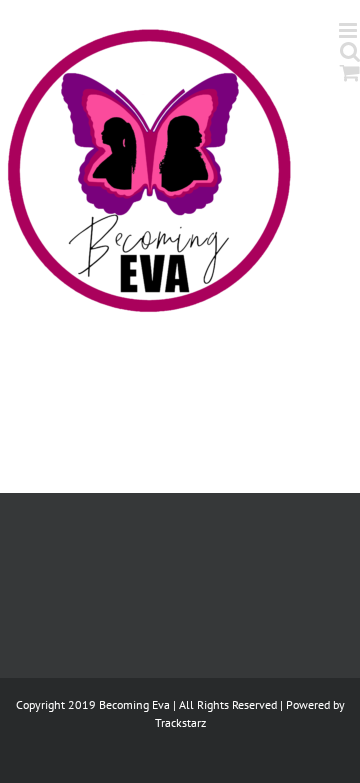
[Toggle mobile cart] (350, 72)
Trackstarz (180, 722)
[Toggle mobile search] (350, 51)
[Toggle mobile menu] (349, 30)
